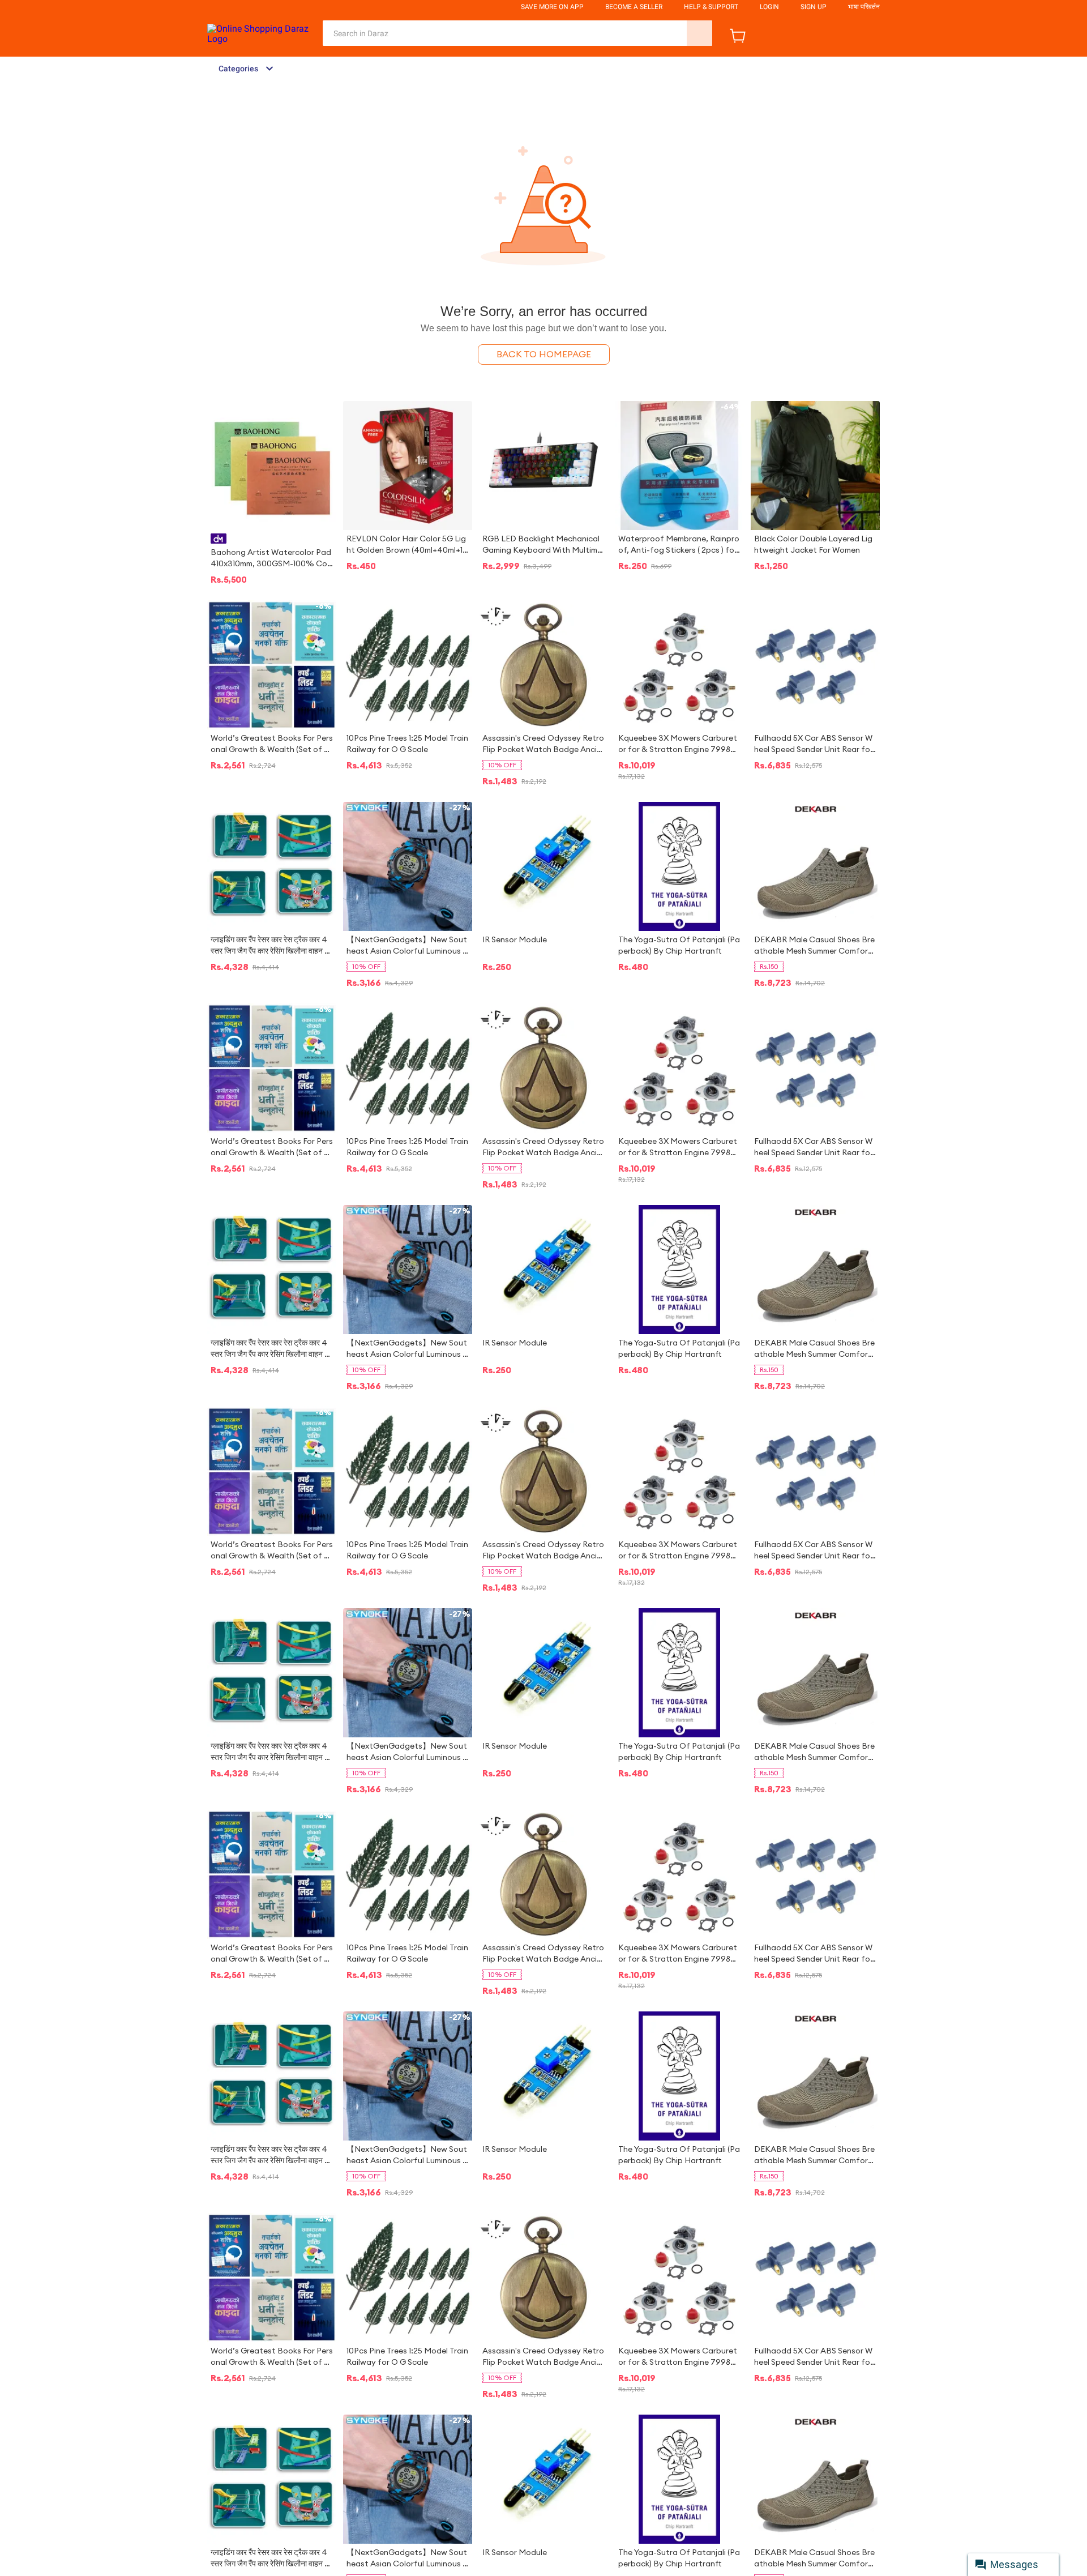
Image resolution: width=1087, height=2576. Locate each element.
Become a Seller (634, 7)
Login (769, 7)
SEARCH (699, 33)
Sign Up (814, 7)
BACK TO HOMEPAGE (544, 354)
